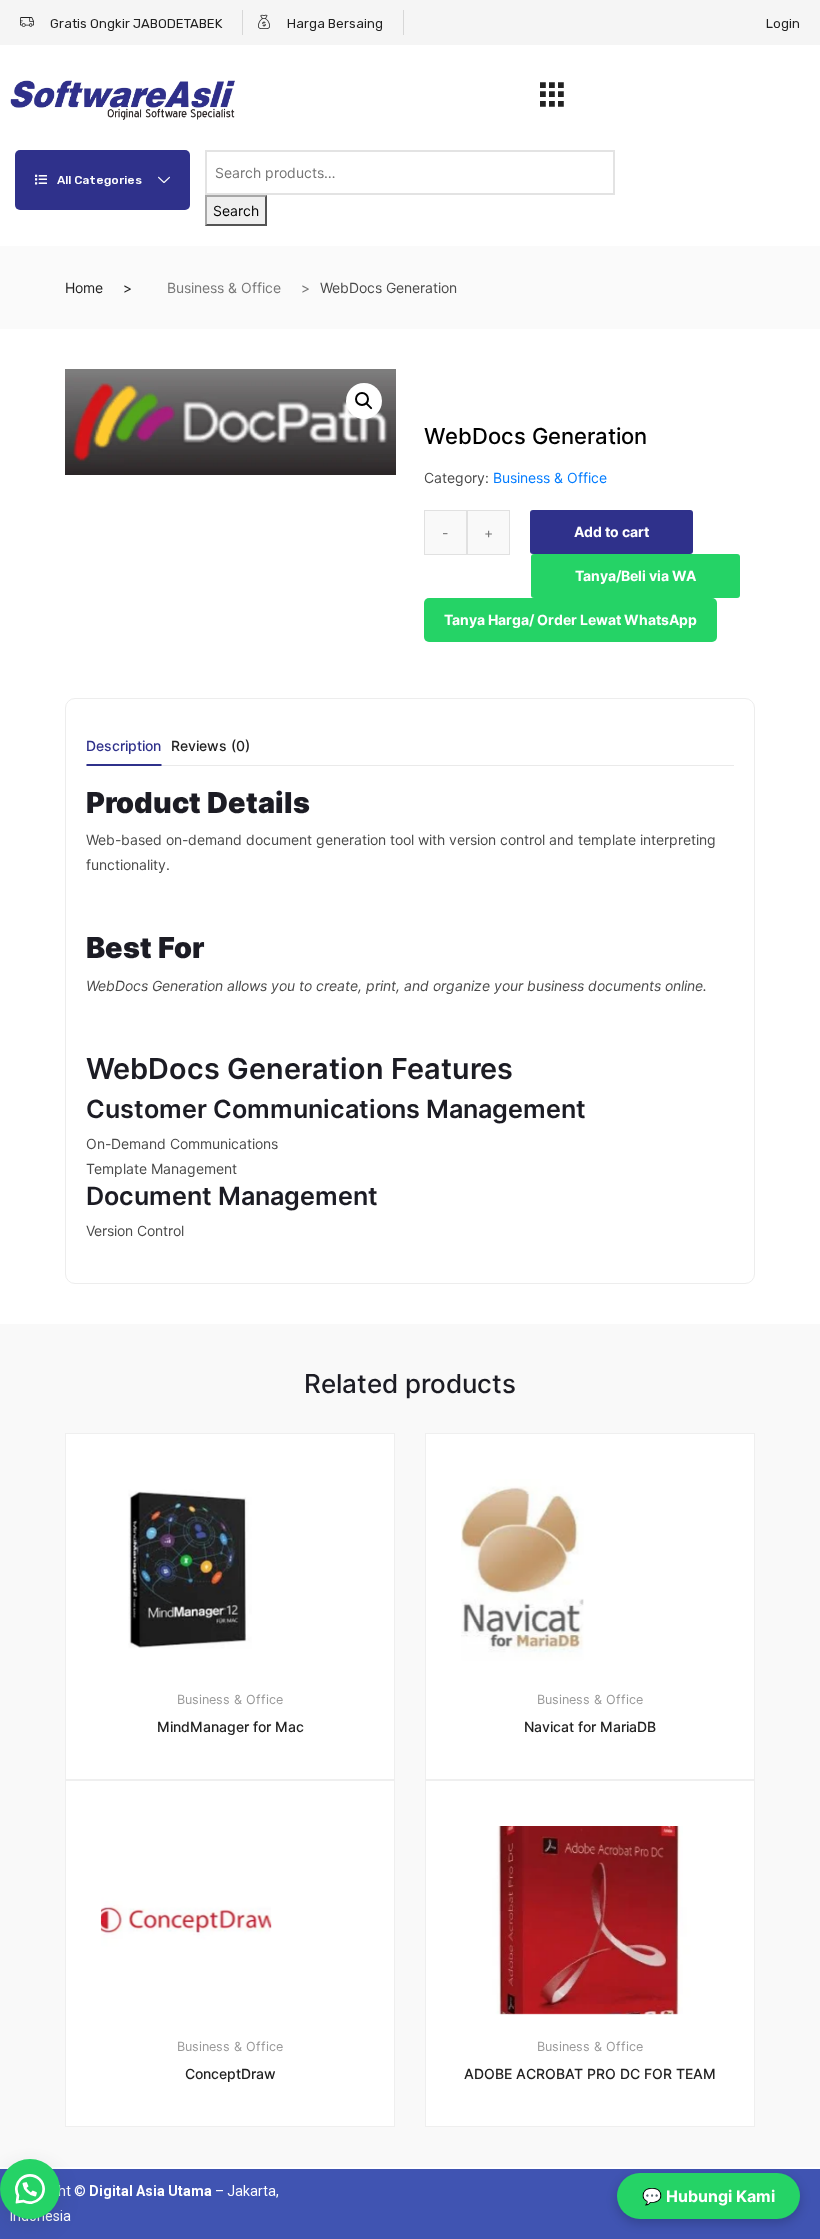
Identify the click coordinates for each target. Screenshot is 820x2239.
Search (236, 210)
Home (84, 287)
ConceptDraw (230, 2073)
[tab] (123, 752)
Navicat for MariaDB (590, 1726)
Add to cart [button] (242, 2194)
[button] (364, 401)
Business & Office (224, 287)
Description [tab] (123, 746)
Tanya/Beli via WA (635, 575)
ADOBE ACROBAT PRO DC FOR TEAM (590, 2073)
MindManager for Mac (230, 1726)
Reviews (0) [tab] (210, 746)
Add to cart (611, 531)
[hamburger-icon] (551, 100)
